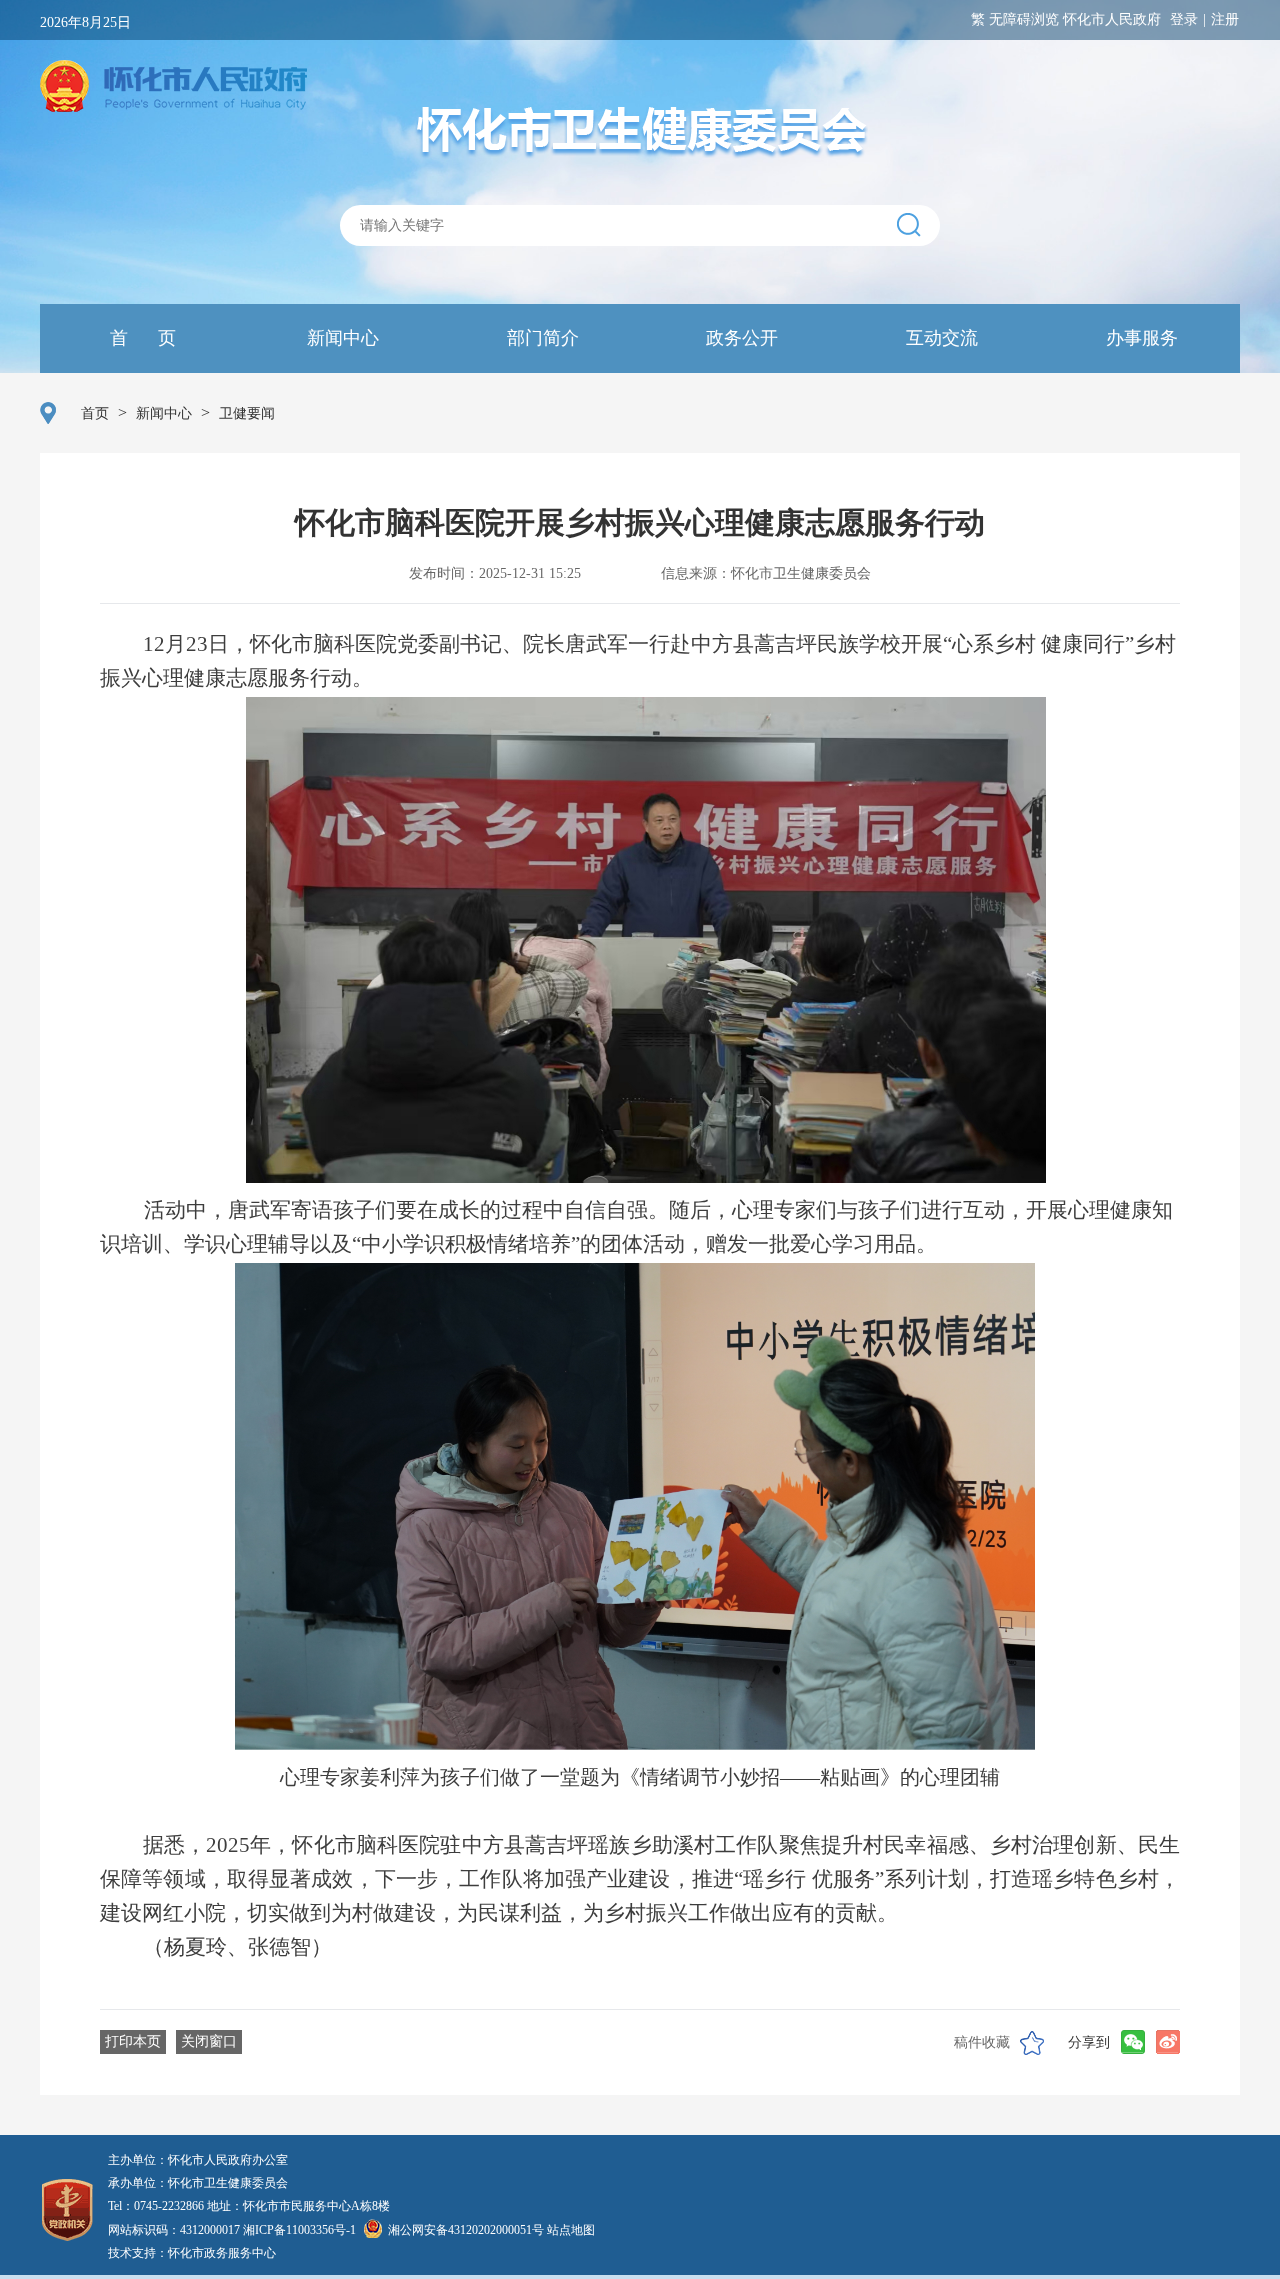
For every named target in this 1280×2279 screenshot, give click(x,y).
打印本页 (133, 2041)
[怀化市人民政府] (173, 88)
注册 (1225, 19)
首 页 (140, 338)
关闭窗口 (209, 2041)
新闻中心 (340, 338)
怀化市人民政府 (1112, 19)
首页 (95, 413)
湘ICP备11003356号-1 (299, 2230)
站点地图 (571, 2230)
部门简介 (540, 338)
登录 (1184, 19)
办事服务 (1139, 338)
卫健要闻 (247, 413)
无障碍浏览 (1024, 19)
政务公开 (739, 338)
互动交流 (939, 338)
